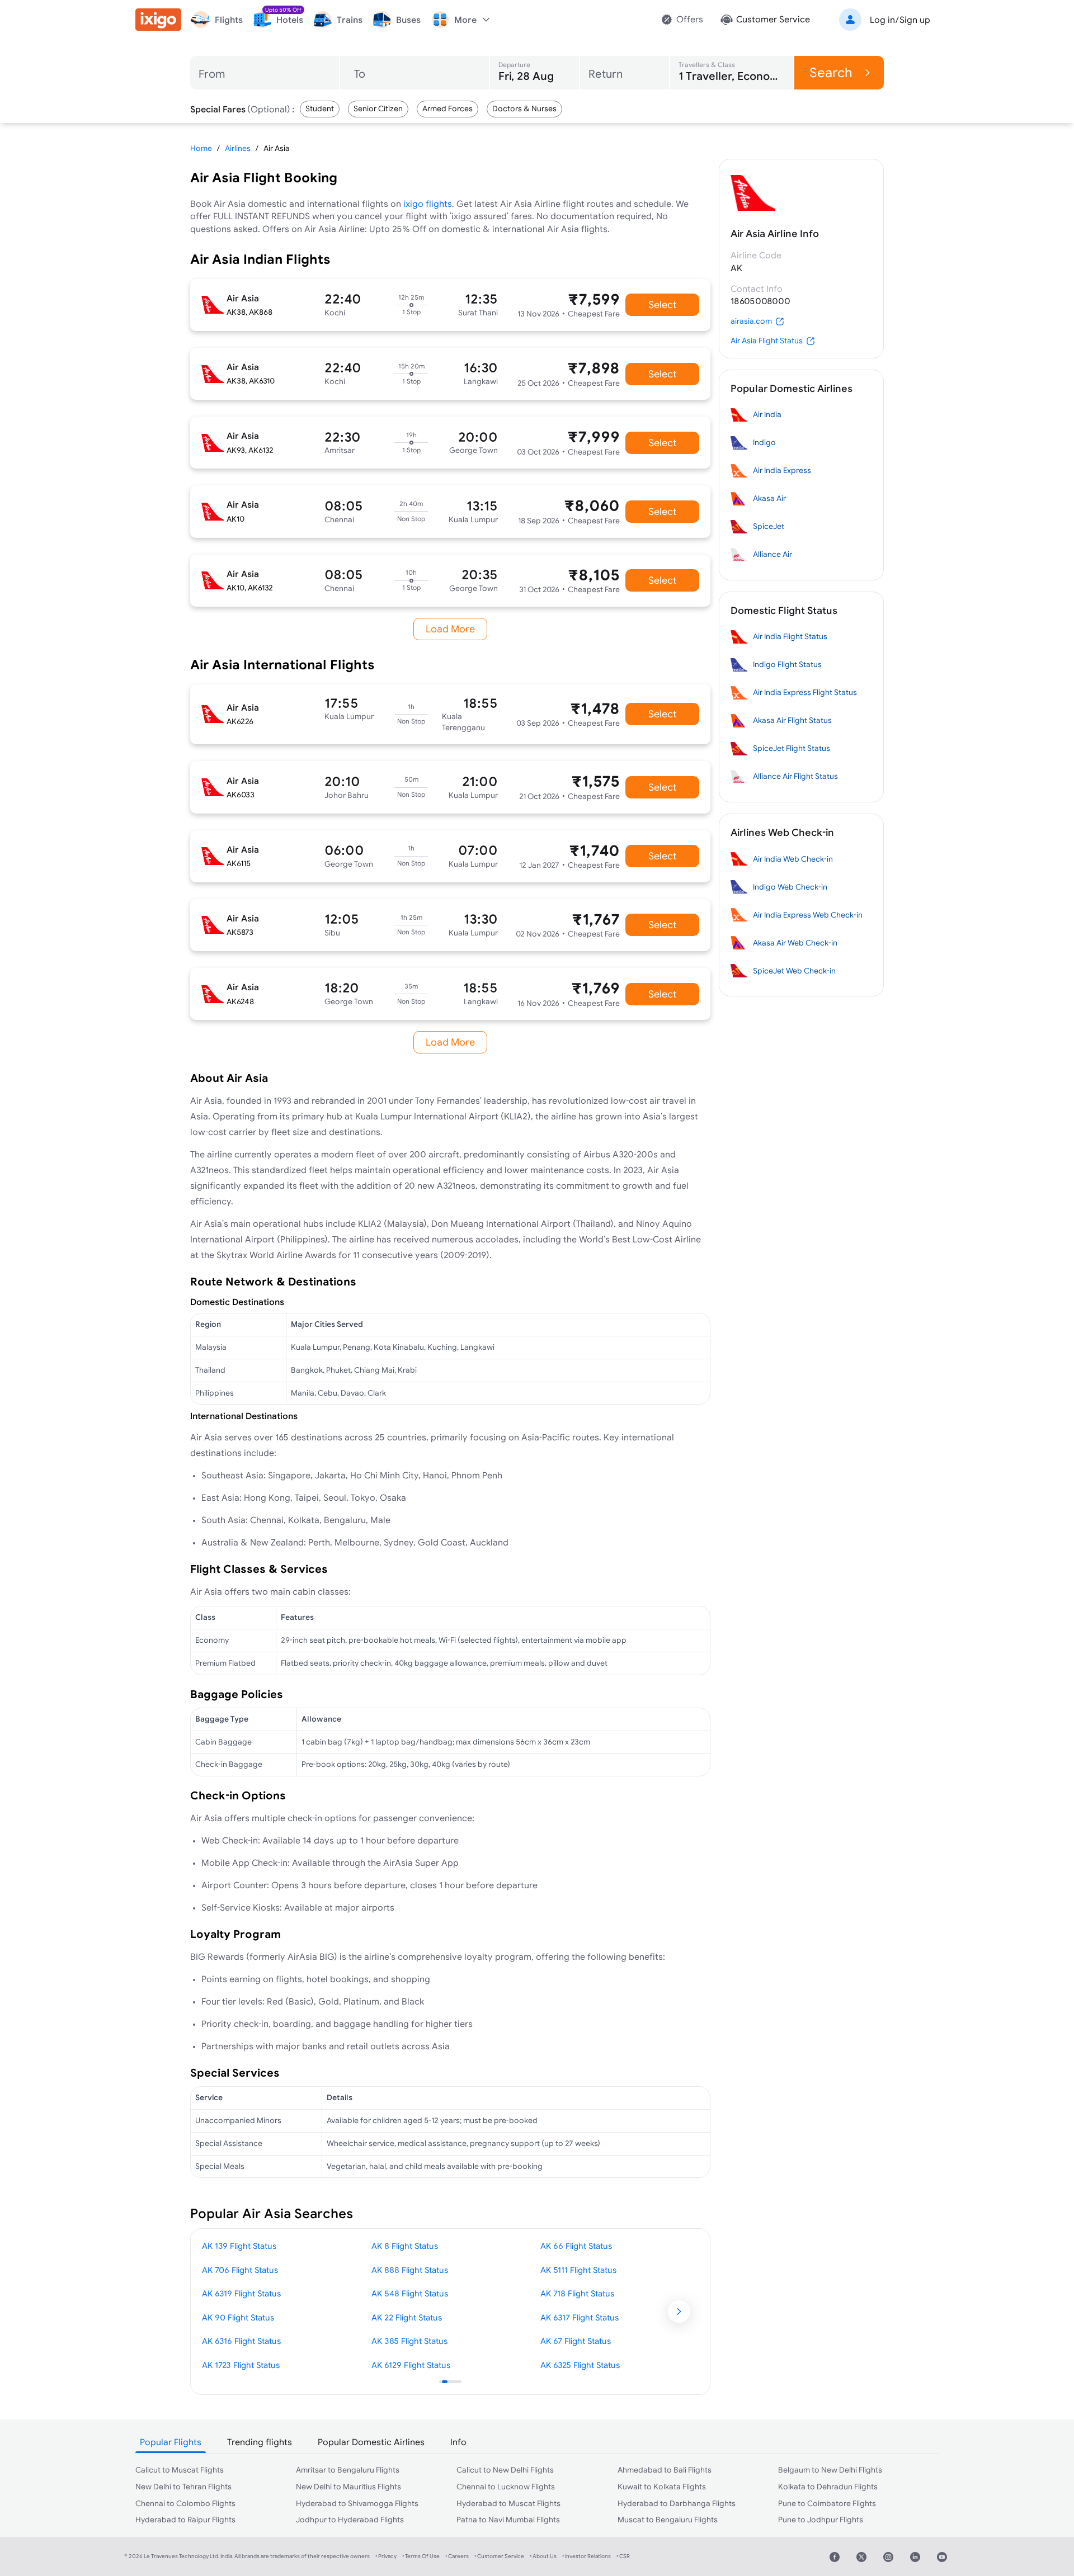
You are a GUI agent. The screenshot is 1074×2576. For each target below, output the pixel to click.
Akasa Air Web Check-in (795, 943)
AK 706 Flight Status (240, 2270)
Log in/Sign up (900, 20)
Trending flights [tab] (260, 2442)
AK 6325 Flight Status (580, 2365)
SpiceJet (769, 526)
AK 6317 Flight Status (580, 2317)
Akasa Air (769, 498)
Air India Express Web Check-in (808, 915)
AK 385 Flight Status (409, 2341)
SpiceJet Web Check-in (794, 971)
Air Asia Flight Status (767, 341)
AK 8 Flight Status (405, 2246)
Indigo (764, 442)
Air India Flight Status (790, 636)
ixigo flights (428, 204)
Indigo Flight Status (787, 664)
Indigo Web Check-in (790, 887)
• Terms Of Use (421, 2556)
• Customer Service (499, 2556)
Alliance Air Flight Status (795, 776)
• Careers (457, 2556)
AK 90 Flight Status (238, 2317)
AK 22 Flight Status (407, 2317)
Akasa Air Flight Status (792, 720)
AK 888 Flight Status (410, 2270)
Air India (767, 414)
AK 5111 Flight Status (578, 2270)
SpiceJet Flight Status (792, 748)
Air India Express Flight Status (805, 692)
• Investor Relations (587, 2556)
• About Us (543, 2556)
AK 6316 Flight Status (241, 2341)
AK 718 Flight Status (577, 2293)
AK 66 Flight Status (576, 2246)
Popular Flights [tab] (171, 2442)
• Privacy (386, 2556)
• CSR (623, 2556)
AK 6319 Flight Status (241, 2293)
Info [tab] (458, 2442)
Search (831, 72)
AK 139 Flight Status (239, 2246)
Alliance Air (772, 554)
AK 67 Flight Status (576, 2341)
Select (663, 304)
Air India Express (782, 470)
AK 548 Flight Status (410, 2293)
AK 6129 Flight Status (411, 2365)
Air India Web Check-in (793, 859)
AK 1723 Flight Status (241, 2365)
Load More (450, 629)
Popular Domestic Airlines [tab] (371, 2442)
